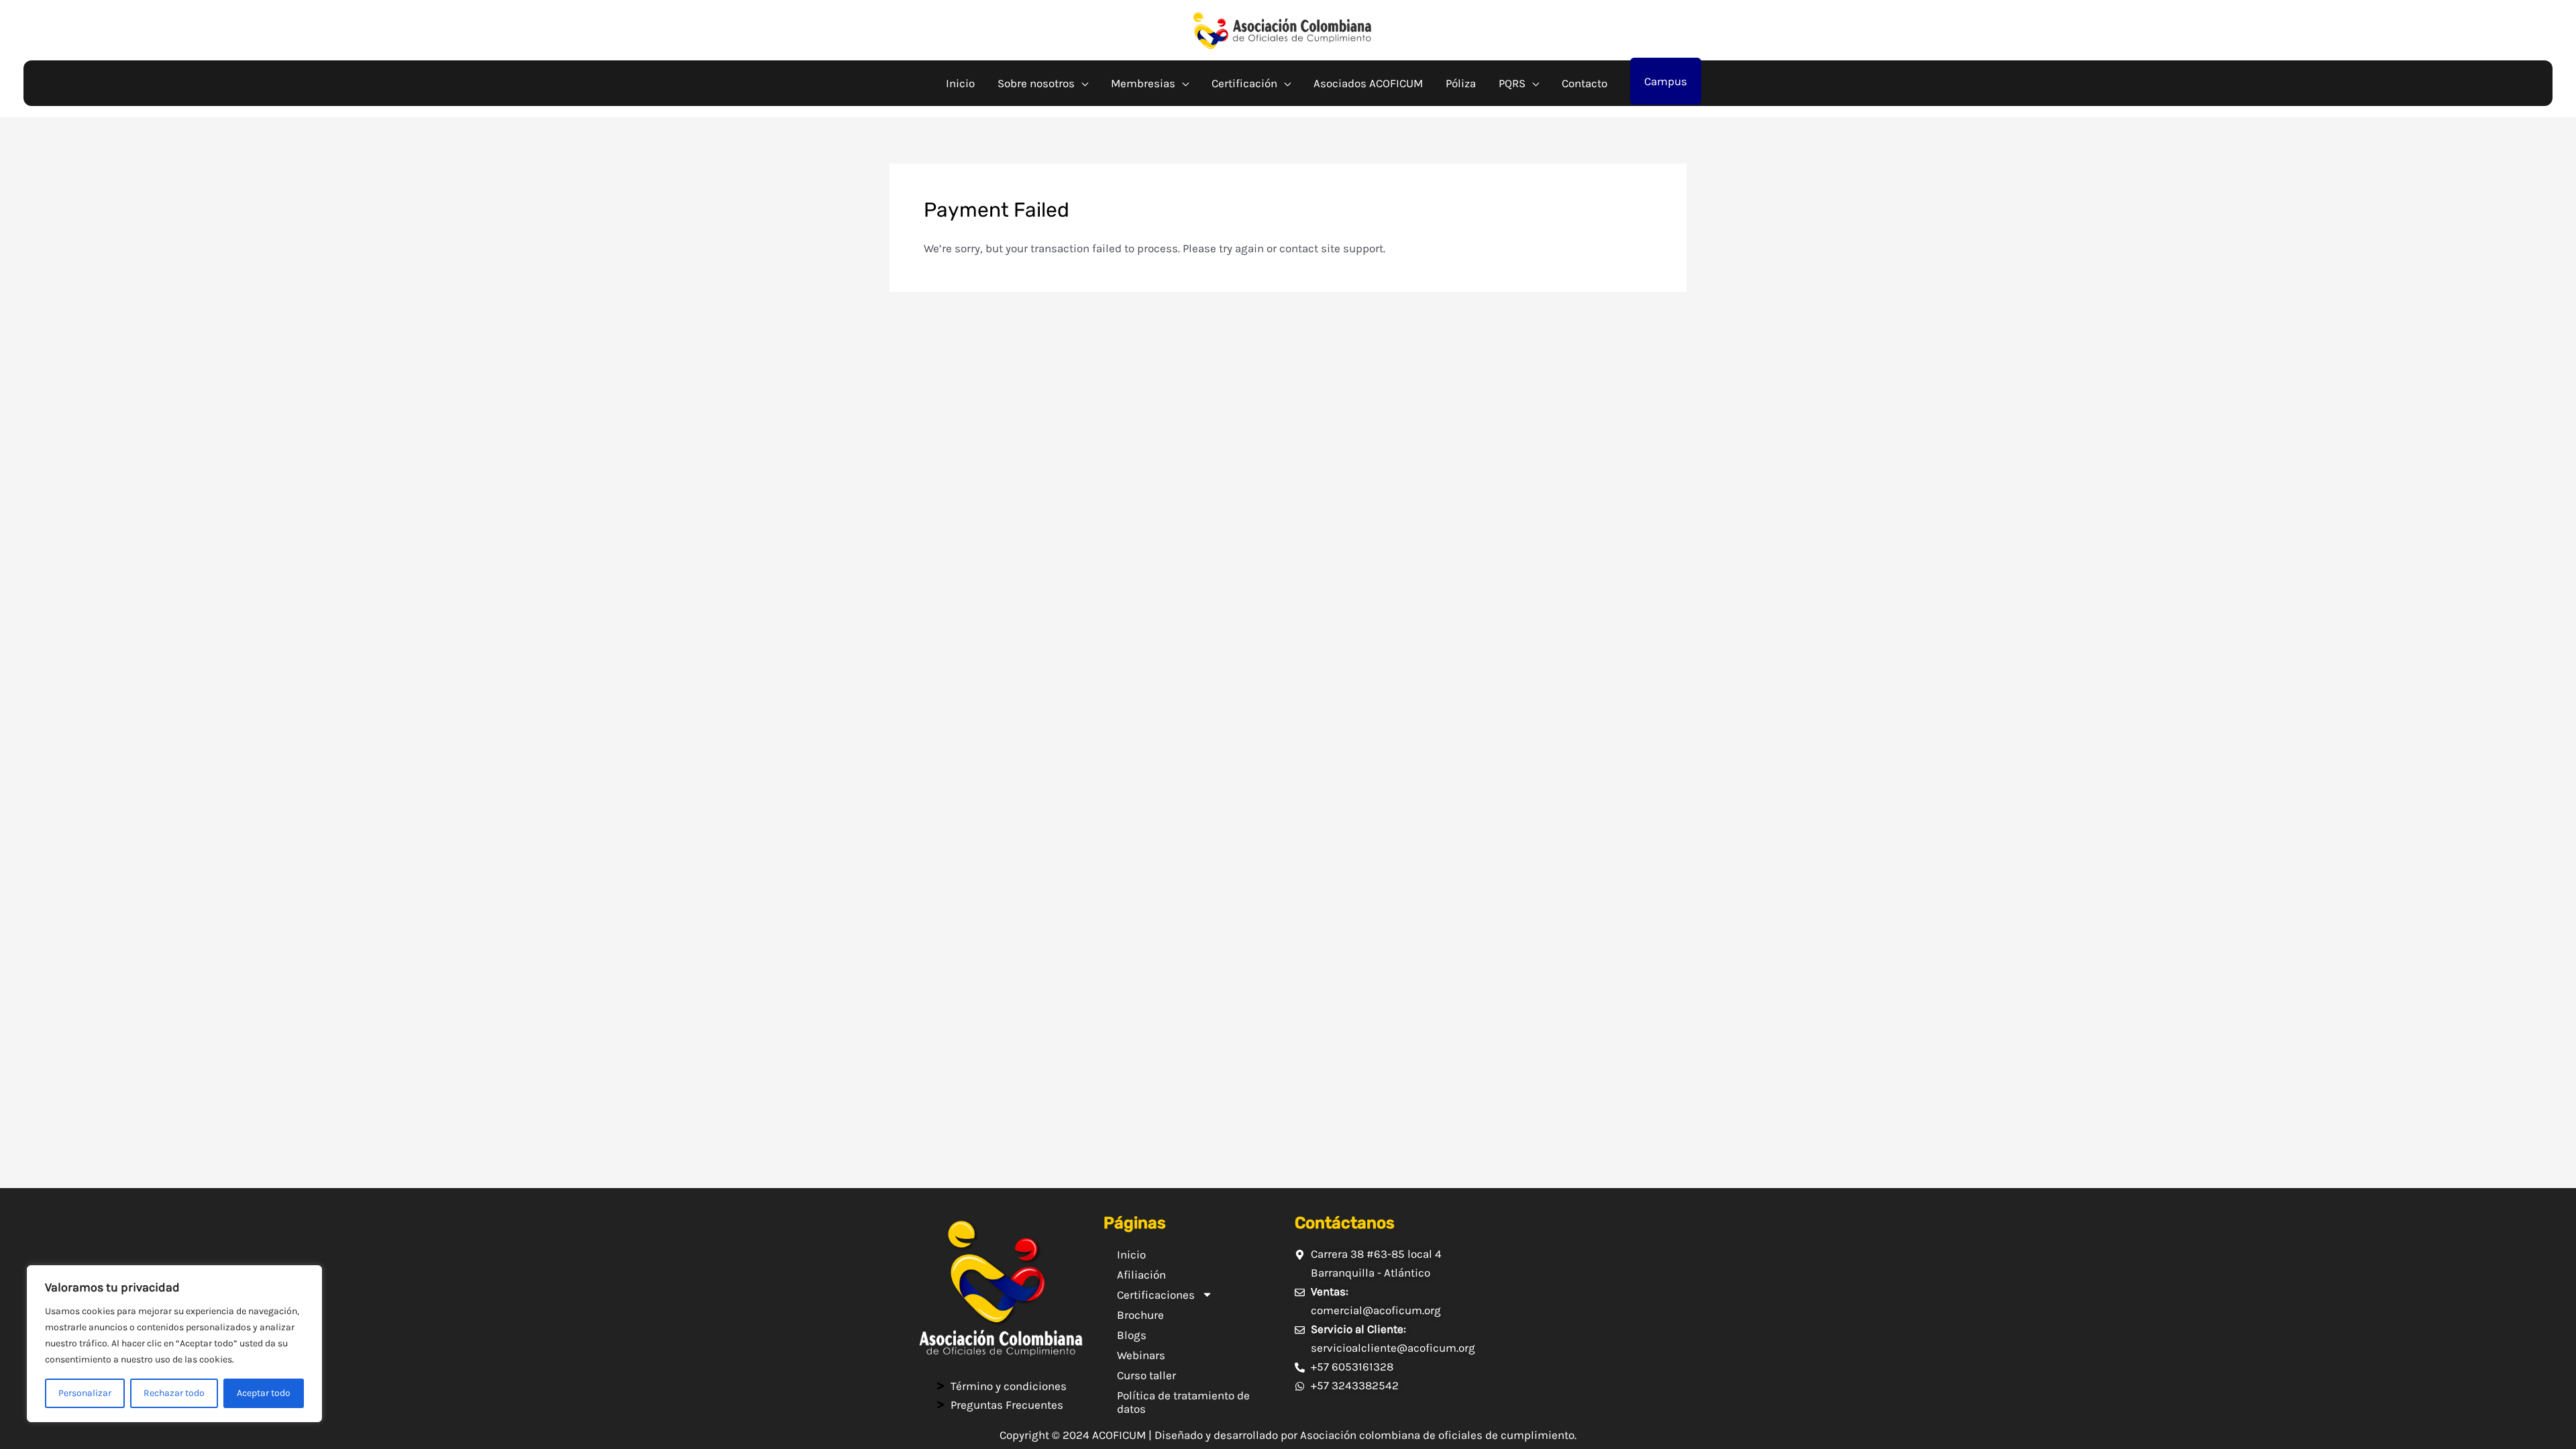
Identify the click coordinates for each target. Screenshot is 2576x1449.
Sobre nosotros (1036, 83)
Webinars (1141, 1355)
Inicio (960, 83)
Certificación (1244, 83)
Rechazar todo (174, 1393)
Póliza (1461, 83)
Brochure (1140, 1315)
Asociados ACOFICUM (1368, 83)
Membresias (1143, 83)
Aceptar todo (264, 1393)
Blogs (1132, 1335)
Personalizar (85, 1393)
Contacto (1585, 83)
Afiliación (1141, 1275)
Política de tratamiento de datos (1183, 1402)
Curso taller (1146, 1375)
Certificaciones (1156, 1295)
